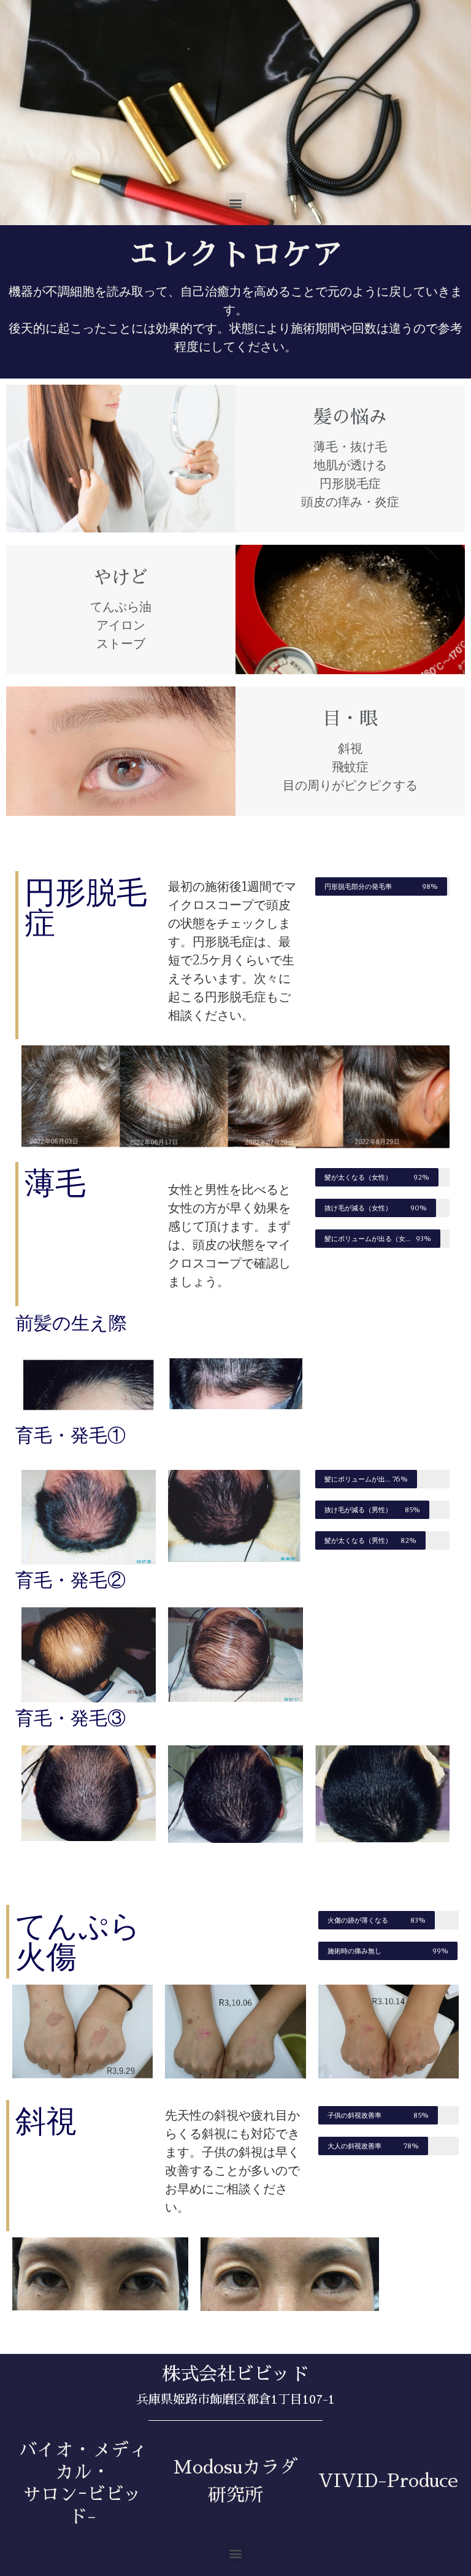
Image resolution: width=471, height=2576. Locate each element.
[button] (236, 203)
